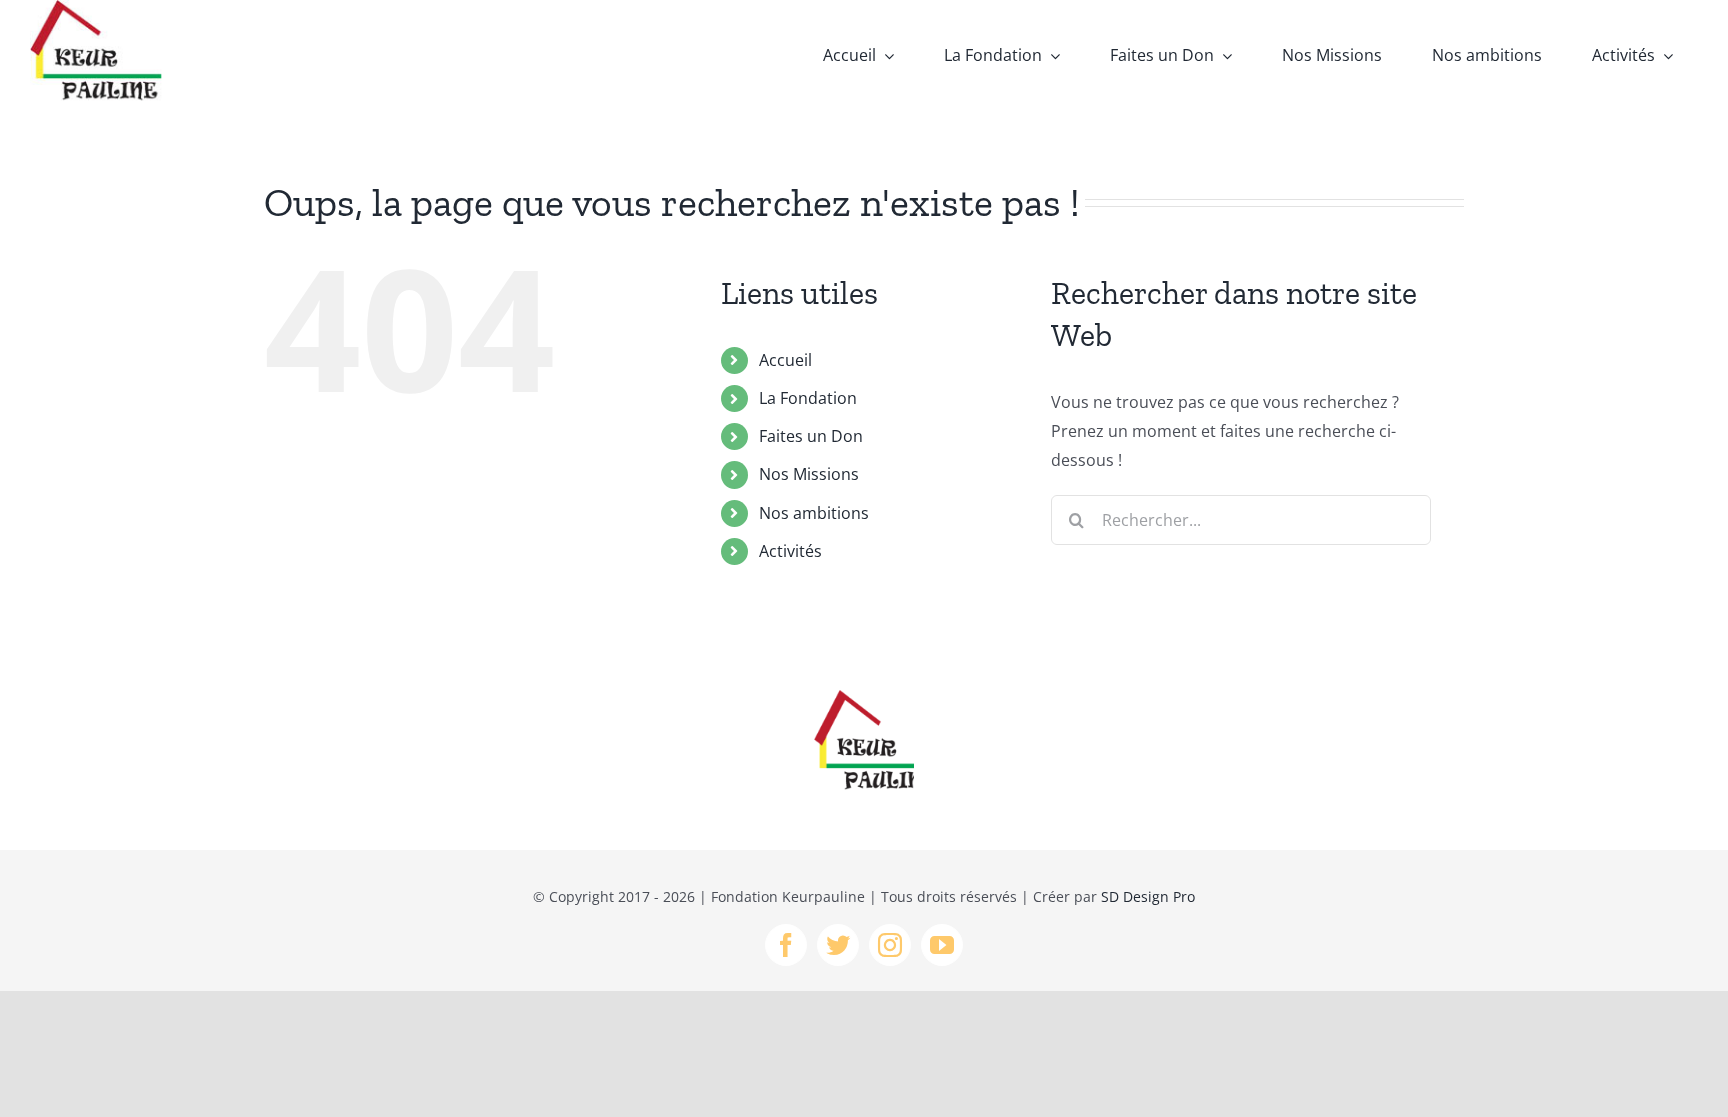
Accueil (785, 360)
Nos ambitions (814, 513)
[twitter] (838, 945)
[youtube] (942, 945)
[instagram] (890, 945)
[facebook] (786, 945)
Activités (790, 551)
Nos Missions (809, 474)
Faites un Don (811, 436)
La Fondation (808, 398)
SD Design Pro (1148, 896)
